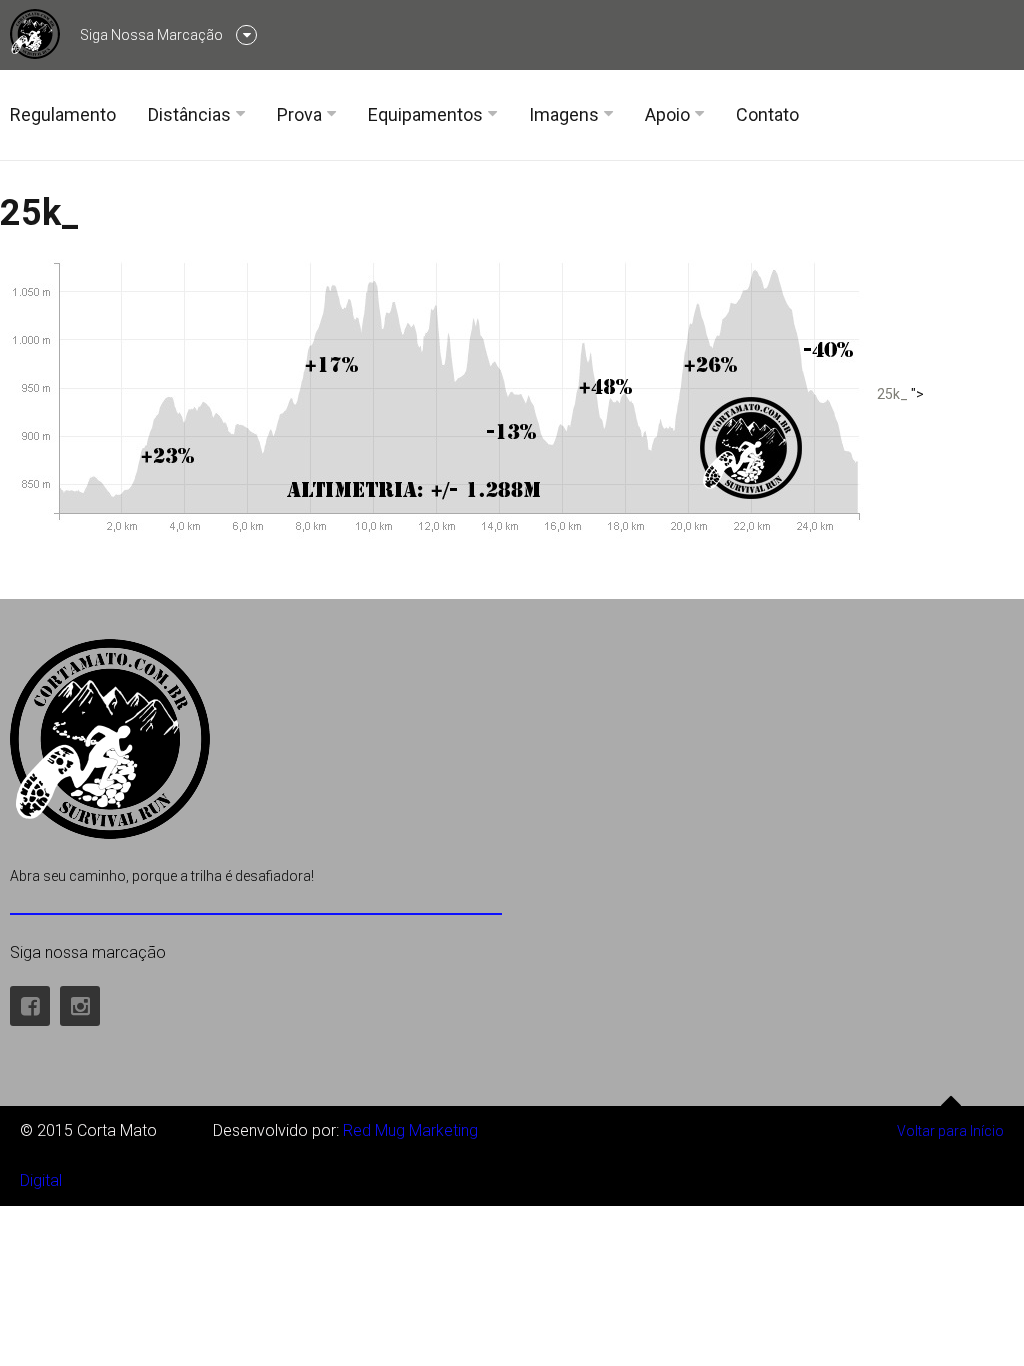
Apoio (667, 114)
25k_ (39, 213)
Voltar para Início (950, 1131)
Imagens (564, 114)
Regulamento (63, 114)
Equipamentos (425, 114)
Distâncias (189, 114)
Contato (767, 114)
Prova (299, 114)
